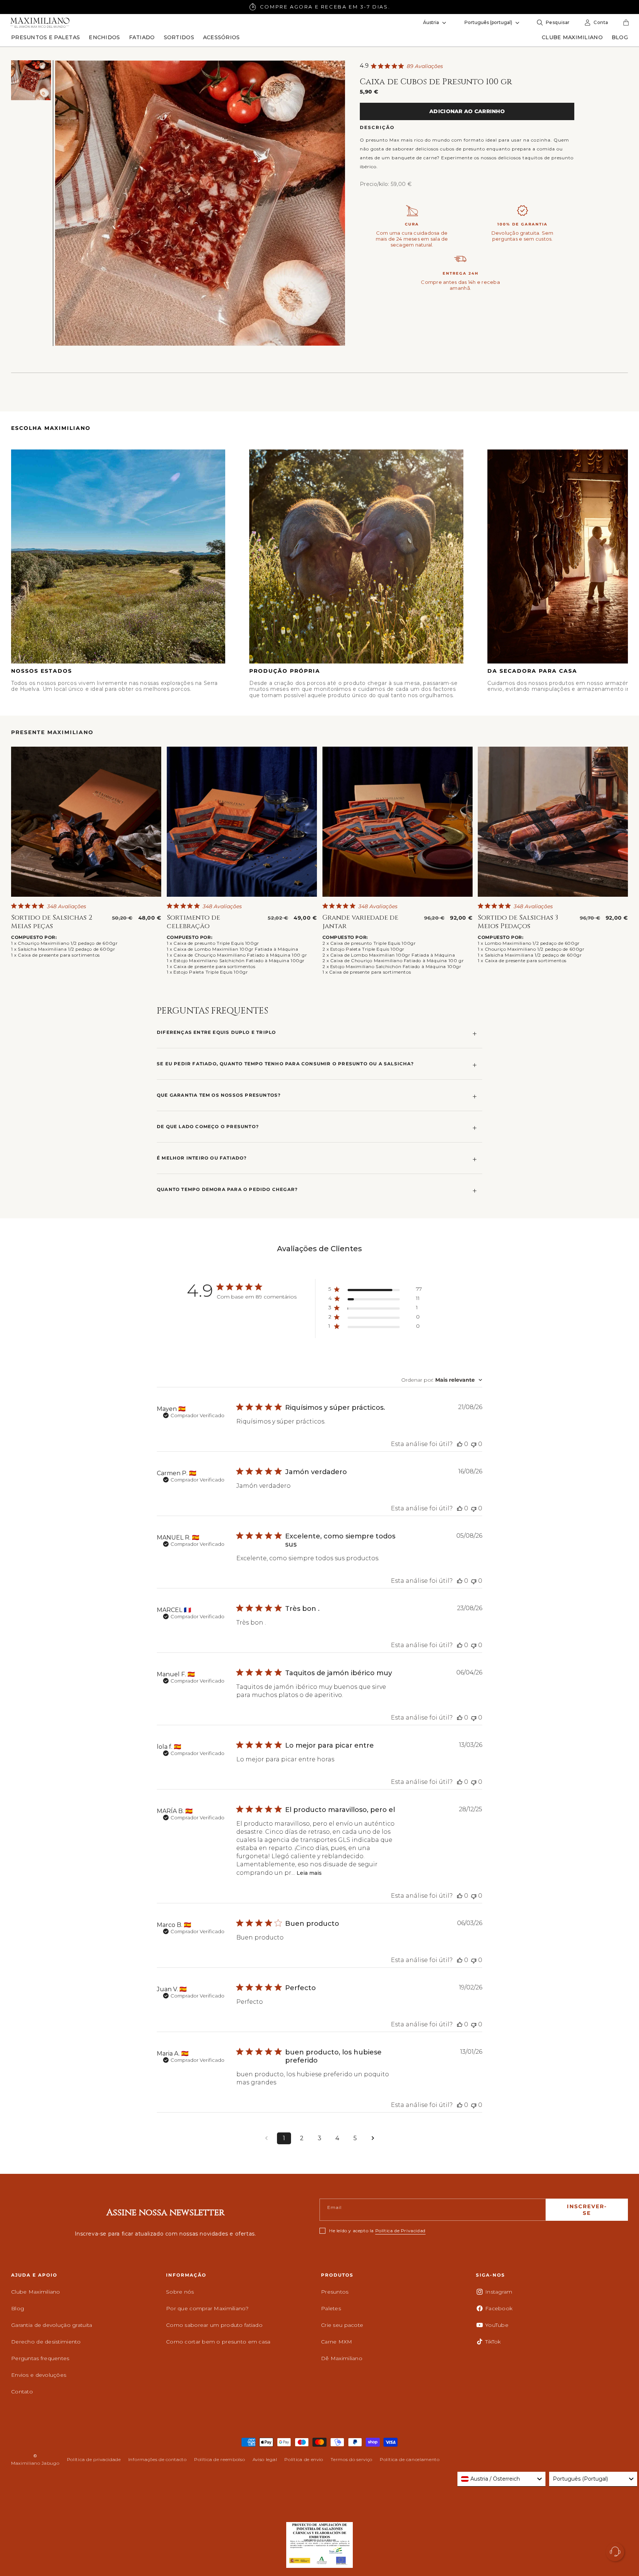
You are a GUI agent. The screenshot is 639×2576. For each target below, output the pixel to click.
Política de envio (304, 2459)
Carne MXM (337, 2342)
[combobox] (442, 1380)
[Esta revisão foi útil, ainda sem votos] (460, 1444)
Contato (22, 2392)
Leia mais (309, 1873)
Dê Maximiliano (342, 2358)
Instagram (499, 2292)
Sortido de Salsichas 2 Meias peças (52, 922)
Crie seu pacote (342, 2325)
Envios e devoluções (39, 2375)
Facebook (499, 2308)
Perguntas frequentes (40, 2358)
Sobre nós (180, 2292)
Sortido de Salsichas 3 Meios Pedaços (518, 922)
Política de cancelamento (410, 2459)
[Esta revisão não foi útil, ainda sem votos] (474, 1444)
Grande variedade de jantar (360, 922)
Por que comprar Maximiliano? (207, 2308)
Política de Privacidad (400, 2231)
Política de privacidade (94, 2459)
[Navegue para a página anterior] (266, 2138)
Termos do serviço (351, 2459)
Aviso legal (265, 2459)
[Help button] (615, 2552)
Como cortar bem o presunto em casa (218, 2342)
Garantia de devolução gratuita (52, 2325)
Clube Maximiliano (36, 2292)
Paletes (331, 2308)
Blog (18, 2308)
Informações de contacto (158, 2459)
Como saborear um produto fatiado (214, 2325)
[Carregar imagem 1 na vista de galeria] (31, 80)
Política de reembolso (220, 2459)
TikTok (493, 2342)
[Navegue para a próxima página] (373, 2138)
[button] (45, 37)
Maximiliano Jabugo (35, 2463)
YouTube (497, 2325)
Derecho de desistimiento (46, 2342)
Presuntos (335, 2292)
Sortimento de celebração (193, 922)
